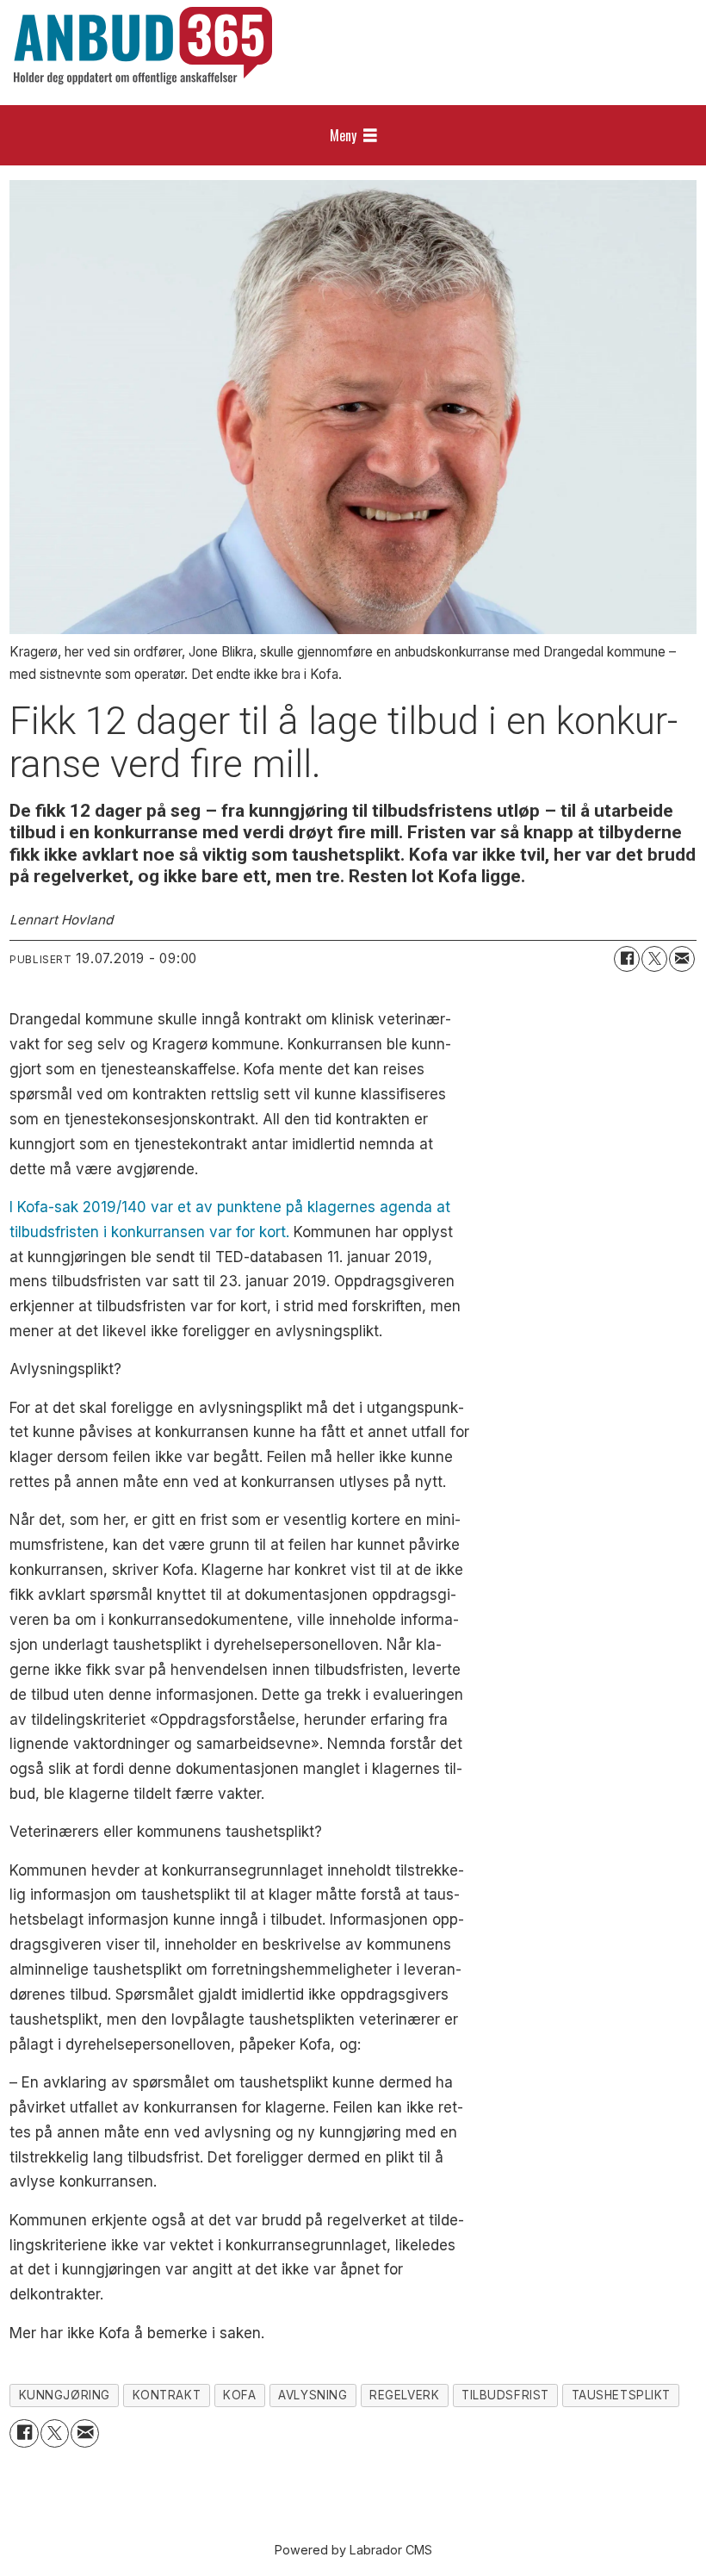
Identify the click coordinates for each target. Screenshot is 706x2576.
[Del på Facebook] (627, 959)
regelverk (404, 2395)
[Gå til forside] (143, 46)
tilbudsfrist (505, 2395)
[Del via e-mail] (682, 959)
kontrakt (167, 2395)
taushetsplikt (621, 2395)
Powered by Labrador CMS (353, 2550)
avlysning (313, 2395)
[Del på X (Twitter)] (654, 959)
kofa (239, 2395)
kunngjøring (65, 2395)
